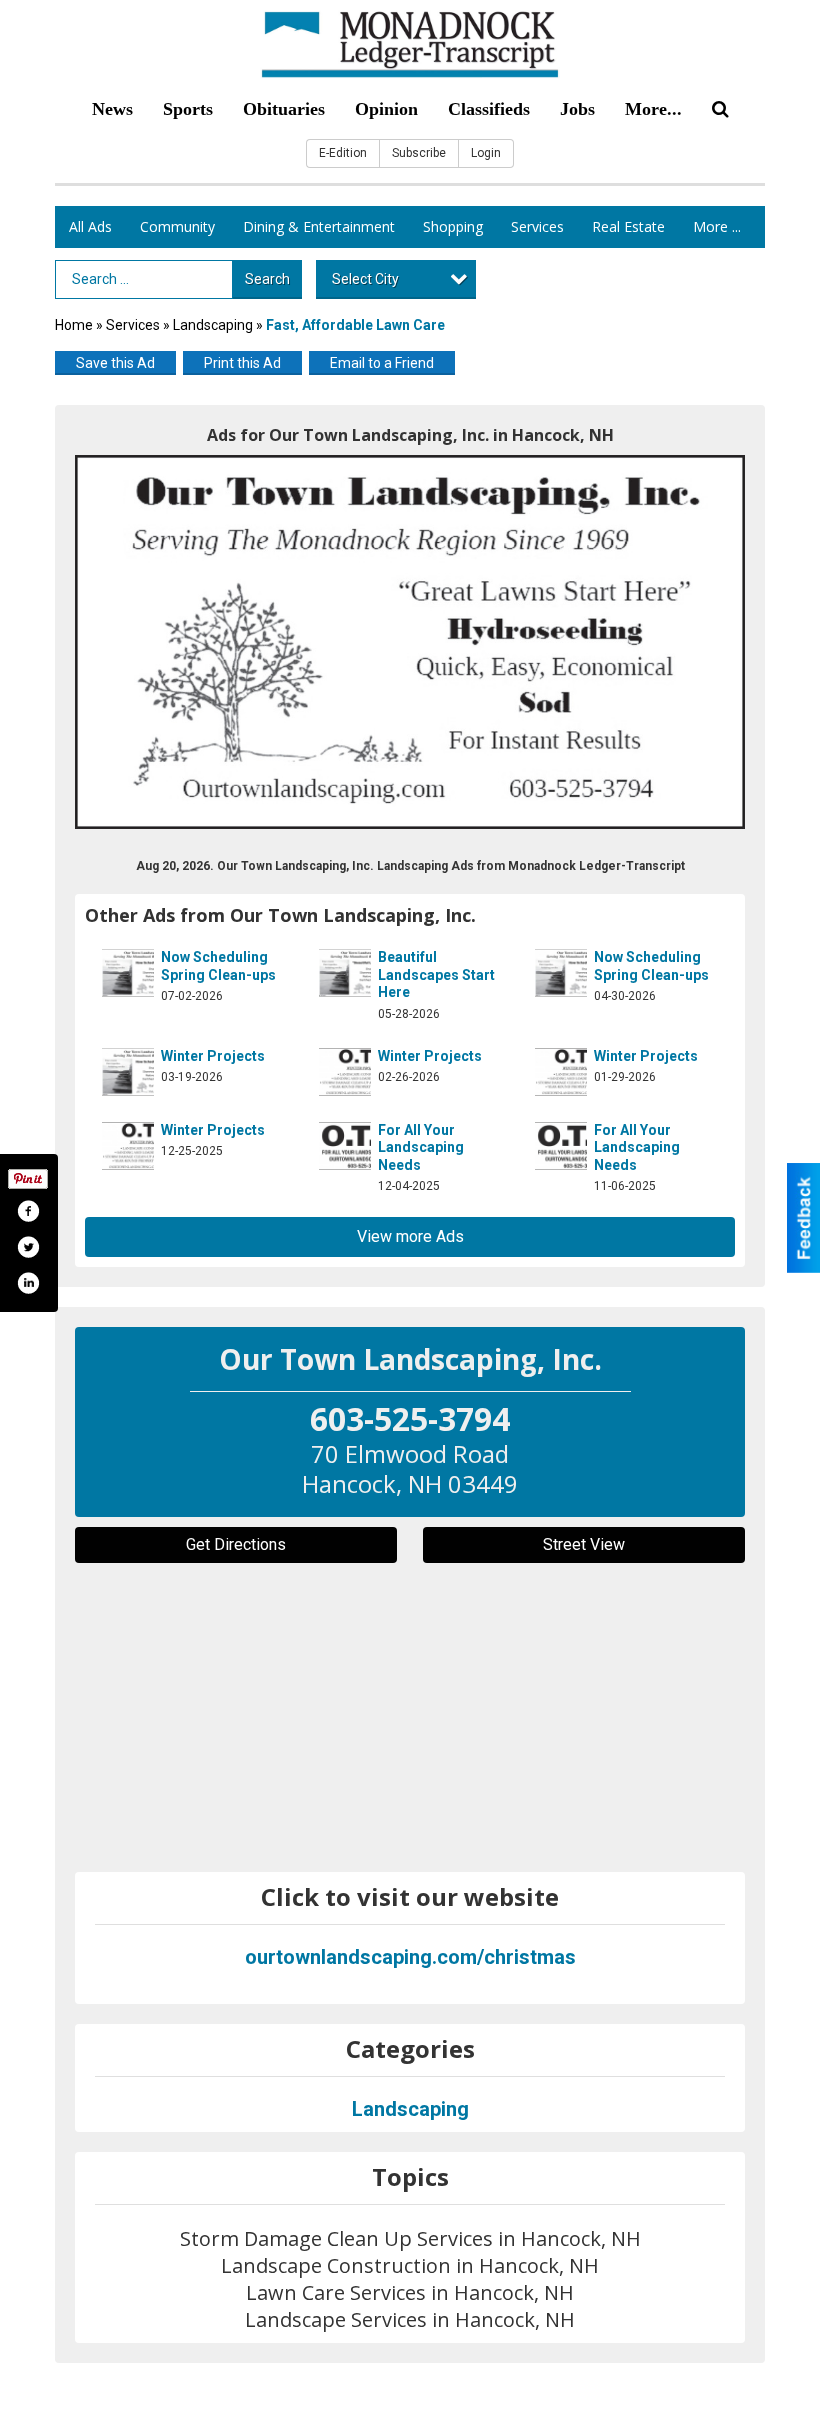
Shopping (453, 226)
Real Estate (628, 226)
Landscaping (213, 325)
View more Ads (410, 1236)
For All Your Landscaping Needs (421, 1147)
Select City (365, 279)
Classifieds (489, 109)
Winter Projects (213, 1056)
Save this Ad (115, 363)
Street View (584, 1544)
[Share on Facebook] (28, 1211)
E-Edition (343, 153)
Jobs (577, 109)
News (112, 109)
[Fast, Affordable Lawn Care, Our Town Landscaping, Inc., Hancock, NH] (410, 642)
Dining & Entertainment (319, 226)
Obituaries (284, 109)
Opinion (386, 109)
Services (537, 226)
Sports (188, 109)
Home (74, 325)
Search (267, 279)
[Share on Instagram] (28, 1283)
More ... (717, 226)
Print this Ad (242, 363)
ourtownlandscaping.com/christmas (410, 1957)
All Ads (90, 226)
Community (177, 226)
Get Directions (236, 1544)
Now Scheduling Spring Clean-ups (218, 966)
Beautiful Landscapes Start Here (436, 974)
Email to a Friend (382, 363)
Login (486, 153)
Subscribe (419, 153)
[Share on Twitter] (28, 1247)
